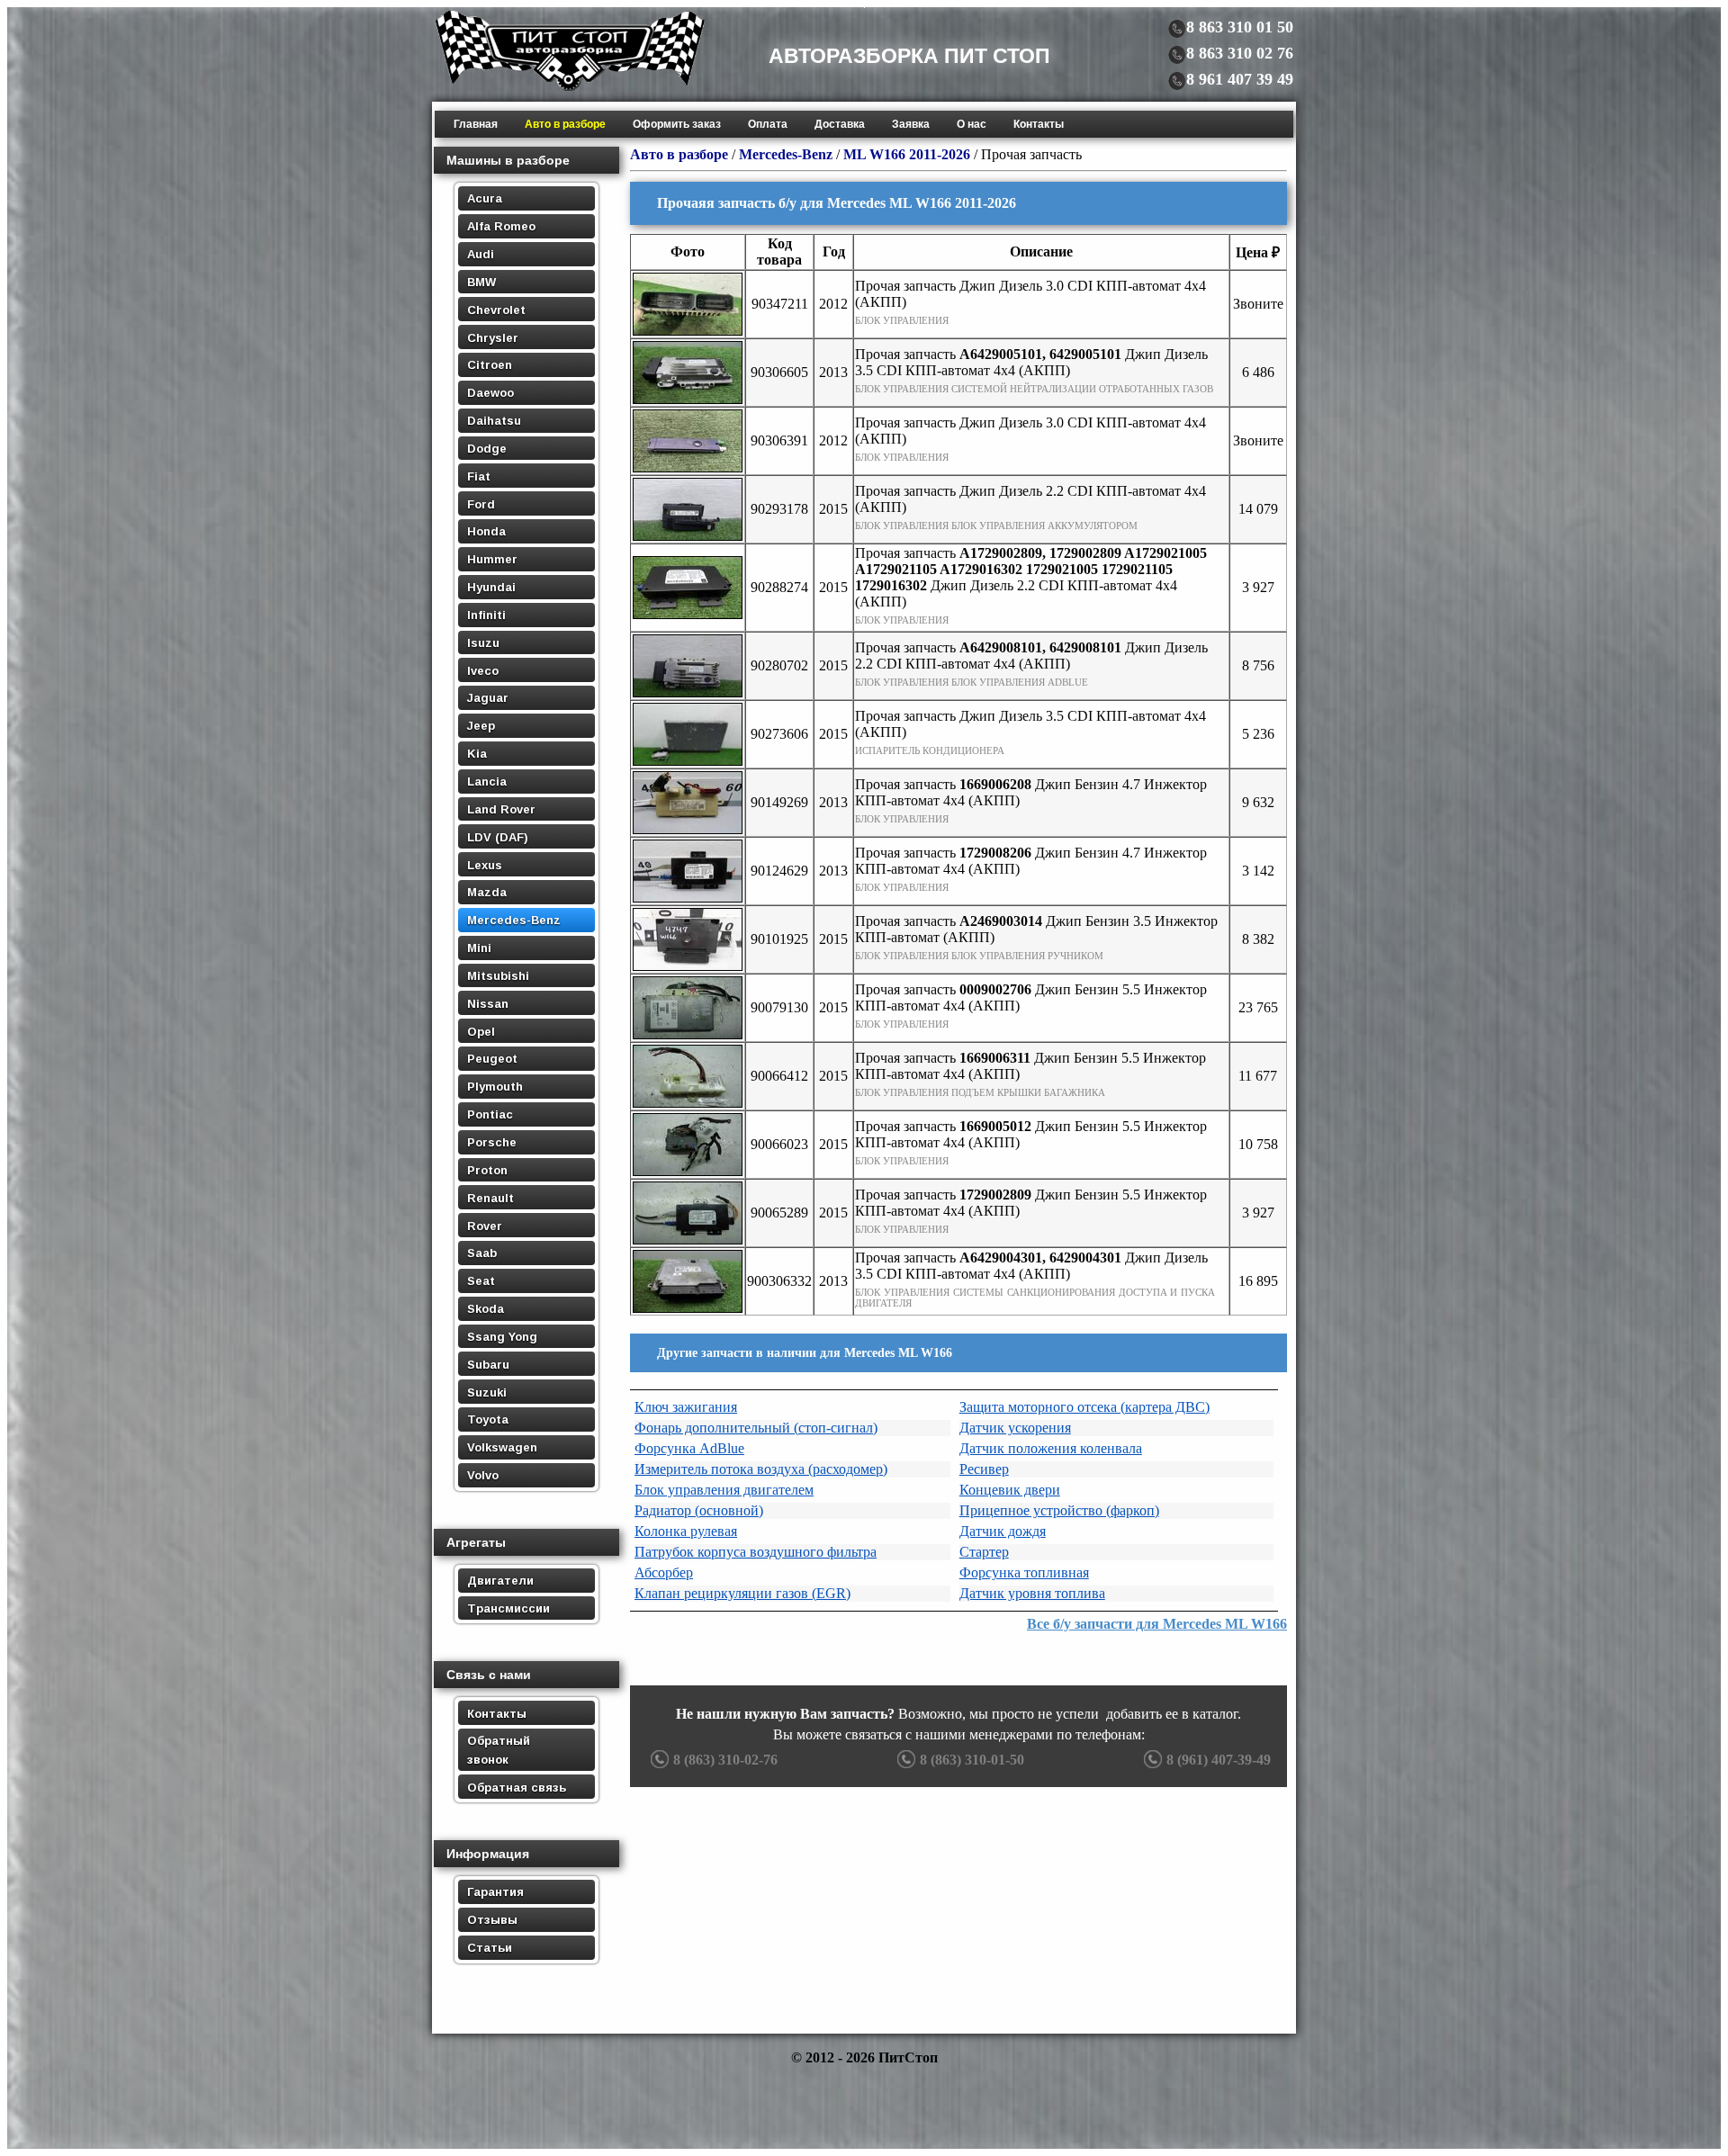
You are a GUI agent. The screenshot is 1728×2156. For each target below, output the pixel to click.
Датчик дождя (1003, 1531)
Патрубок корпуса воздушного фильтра (756, 1552)
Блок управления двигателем (724, 1490)
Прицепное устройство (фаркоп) (1059, 1510)
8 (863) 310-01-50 (972, 1760)
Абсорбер (664, 1572)
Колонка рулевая (686, 1531)
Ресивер (984, 1469)
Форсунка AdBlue (689, 1448)
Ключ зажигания (686, 1407)
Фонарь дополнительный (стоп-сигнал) (756, 1428)
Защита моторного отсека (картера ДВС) (1084, 1407)
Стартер (984, 1552)
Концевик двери (1010, 1490)
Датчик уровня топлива (1032, 1593)
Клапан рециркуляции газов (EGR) (742, 1593)
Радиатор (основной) (699, 1510)
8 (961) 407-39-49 (1219, 1760)
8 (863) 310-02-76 (725, 1760)
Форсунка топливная (1024, 1572)
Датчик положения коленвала (1051, 1448)
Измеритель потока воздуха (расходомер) (761, 1469)
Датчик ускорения (1015, 1428)
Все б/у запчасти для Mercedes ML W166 (1157, 1624)
